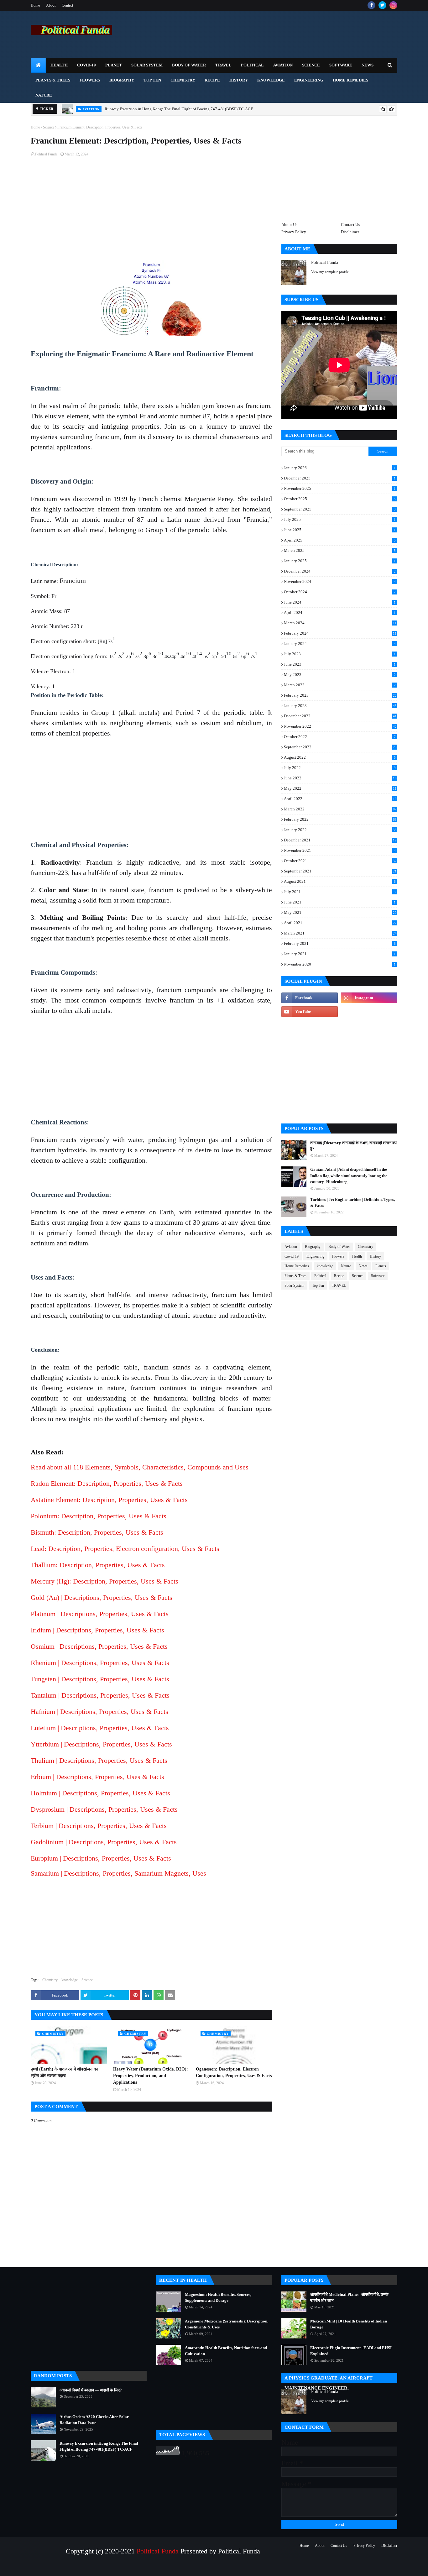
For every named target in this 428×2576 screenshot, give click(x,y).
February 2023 (340, 695)
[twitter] (382, 5)
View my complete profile (330, 272)
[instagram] (393, 5)
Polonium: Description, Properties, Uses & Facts (99, 1516)
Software (378, 1276)
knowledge (70, 1980)
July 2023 (340, 654)
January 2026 (340, 468)
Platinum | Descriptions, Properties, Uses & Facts (100, 1614)
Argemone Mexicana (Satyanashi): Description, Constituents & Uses (227, 2324)
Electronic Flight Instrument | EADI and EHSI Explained (351, 2351)
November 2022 (340, 726)
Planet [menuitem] (114, 65)
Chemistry (50, 1980)
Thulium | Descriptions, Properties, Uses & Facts (99, 1760)
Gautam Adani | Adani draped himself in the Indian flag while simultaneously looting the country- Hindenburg (349, 1175)
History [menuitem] (239, 80)
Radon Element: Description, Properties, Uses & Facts (107, 1483)
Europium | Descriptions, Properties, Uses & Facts (101, 1858)
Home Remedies (297, 1266)
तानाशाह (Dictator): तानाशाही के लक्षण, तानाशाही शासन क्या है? (354, 1146)
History (375, 1256)
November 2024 (340, 581)
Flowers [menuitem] (90, 80)
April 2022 (340, 799)
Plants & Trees (295, 1276)
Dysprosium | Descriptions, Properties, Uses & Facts (104, 1809)
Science (49, 127)
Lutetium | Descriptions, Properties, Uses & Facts (100, 1728)
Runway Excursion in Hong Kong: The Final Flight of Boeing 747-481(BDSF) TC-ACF (179, 109)
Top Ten (318, 1285)
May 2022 (340, 788)
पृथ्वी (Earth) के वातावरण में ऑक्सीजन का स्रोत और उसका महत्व (64, 2072)
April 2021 (340, 923)
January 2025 (340, 561)
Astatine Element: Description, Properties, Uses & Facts (109, 1500)
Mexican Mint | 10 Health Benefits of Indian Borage (349, 2324)
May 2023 (340, 675)
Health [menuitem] (59, 65)
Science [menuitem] (311, 65)
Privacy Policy (294, 232)
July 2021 (340, 892)
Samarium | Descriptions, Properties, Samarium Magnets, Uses (118, 1873)
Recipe (339, 1276)
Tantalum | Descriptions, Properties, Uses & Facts (100, 1695)
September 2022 (340, 747)
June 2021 (340, 902)
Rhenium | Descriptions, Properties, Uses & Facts (100, 1663)
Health (357, 1256)
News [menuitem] (368, 65)
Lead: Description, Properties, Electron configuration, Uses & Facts (125, 1549)
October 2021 (340, 861)
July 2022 (340, 768)
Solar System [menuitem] (147, 65)
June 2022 (340, 778)
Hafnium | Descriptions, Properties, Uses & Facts (99, 1712)
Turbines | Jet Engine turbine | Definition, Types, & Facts (352, 1203)
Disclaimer (350, 232)
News (363, 1266)
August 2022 (340, 757)
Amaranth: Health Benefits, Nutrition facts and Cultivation (226, 2351)
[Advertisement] (151, 210)
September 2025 (340, 509)
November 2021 (340, 850)
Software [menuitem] (341, 65)
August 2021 (340, 881)
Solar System (294, 1285)
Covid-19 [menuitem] (86, 65)
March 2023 (340, 685)
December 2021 (340, 840)
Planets (381, 1266)
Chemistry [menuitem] (183, 80)
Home (35, 5)
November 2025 (340, 488)
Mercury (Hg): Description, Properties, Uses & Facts (104, 1581)
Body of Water (339, 1247)
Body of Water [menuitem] (189, 65)
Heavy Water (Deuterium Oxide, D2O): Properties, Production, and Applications (151, 2076)
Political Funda (46, 154)
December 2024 (340, 571)
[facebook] (371, 5)
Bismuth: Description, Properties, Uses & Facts (97, 1532)
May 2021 (340, 912)
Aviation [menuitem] (283, 65)
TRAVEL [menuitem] (223, 65)
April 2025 (340, 540)
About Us (289, 225)
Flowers (338, 1256)
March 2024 (340, 623)
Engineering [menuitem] (309, 80)
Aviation (291, 1247)
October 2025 (340, 499)
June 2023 (340, 664)
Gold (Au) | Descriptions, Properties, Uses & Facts (102, 1597)
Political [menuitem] (252, 65)
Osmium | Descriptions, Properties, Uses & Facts (99, 1646)
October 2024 (340, 592)
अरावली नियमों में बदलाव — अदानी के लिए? (91, 2390)
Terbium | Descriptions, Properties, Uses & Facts (99, 1826)
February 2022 (340, 819)
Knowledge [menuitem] (271, 80)
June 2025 (340, 530)
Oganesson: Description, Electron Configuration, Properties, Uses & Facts (234, 2072)
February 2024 (340, 633)
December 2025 (340, 478)
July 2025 (340, 519)
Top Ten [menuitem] (152, 80)
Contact (67, 5)
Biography (313, 1247)
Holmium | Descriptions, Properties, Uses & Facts (100, 1793)
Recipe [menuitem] (212, 80)
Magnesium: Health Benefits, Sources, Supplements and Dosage (218, 2298)
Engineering (315, 1256)
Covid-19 (292, 1256)
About (51, 5)
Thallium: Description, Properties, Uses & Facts (98, 1565)
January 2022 (340, 830)
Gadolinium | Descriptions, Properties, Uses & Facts (104, 1842)
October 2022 (340, 737)
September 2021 (340, 871)
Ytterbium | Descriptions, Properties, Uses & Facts (101, 1744)
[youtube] (310, 1012)
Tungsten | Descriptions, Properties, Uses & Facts (100, 1679)
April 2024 (340, 613)
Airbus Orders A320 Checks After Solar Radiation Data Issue (94, 2420)
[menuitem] (38, 65)
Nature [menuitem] (44, 95)
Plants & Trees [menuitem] (53, 80)
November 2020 (340, 964)
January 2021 (340, 954)
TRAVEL (339, 1285)
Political (320, 1276)
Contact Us (350, 225)
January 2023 (340, 706)
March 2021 (340, 933)
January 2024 (340, 644)
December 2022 (340, 716)
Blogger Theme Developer (115, 2568)
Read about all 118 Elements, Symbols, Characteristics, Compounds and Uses (140, 1467)
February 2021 (340, 943)
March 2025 (340, 550)
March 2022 (340, 809)
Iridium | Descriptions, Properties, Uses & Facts (97, 1630)
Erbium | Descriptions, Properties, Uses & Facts (97, 1777)
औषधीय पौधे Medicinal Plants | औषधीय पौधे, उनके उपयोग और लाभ (349, 2298)
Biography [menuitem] (122, 80)
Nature (346, 1266)
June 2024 (340, 602)
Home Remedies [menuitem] (350, 80)
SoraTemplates (59, 2568)
